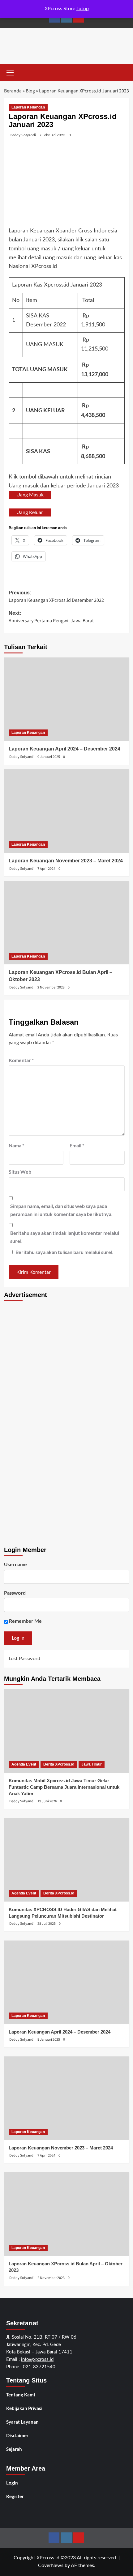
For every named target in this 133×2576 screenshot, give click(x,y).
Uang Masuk (30, 495)
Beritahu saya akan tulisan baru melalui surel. (64, 1252)
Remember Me (25, 1621)
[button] (10, 72)
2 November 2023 (51, 987)
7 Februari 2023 (52, 135)
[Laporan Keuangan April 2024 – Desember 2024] (67, 699)
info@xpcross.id (37, 2359)
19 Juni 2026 (47, 1801)
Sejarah (14, 2449)
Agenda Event (24, 1764)
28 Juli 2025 (47, 1924)
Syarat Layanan (22, 2422)
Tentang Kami (21, 2395)
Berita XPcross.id (59, 1764)
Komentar (21, 1060)
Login (12, 2483)
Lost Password (24, 1659)
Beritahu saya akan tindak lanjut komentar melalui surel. (65, 1237)
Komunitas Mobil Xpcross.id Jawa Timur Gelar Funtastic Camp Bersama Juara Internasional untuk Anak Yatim (64, 1787)
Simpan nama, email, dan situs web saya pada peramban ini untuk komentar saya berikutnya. (61, 1210)
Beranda (13, 91)
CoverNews (51, 2565)
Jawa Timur (92, 1764)
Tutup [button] (83, 9)
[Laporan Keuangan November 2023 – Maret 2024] (67, 811)
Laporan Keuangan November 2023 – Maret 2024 (66, 861)
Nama (16, 1145)
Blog (30, 91)
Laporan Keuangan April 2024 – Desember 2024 (64, 749)
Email (77, 1145)
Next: (51, 617)
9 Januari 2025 (49, 757)
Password (15, 1593)
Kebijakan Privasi (24, 2408)
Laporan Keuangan (28, 107)
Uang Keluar (30, 512)
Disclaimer (17, 2435)
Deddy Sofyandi (23, 135)
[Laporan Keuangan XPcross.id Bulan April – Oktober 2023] (67, 923)
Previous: (56, 597)
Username (15, 1564)
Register (15, 2496)
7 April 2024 (46, 869)
